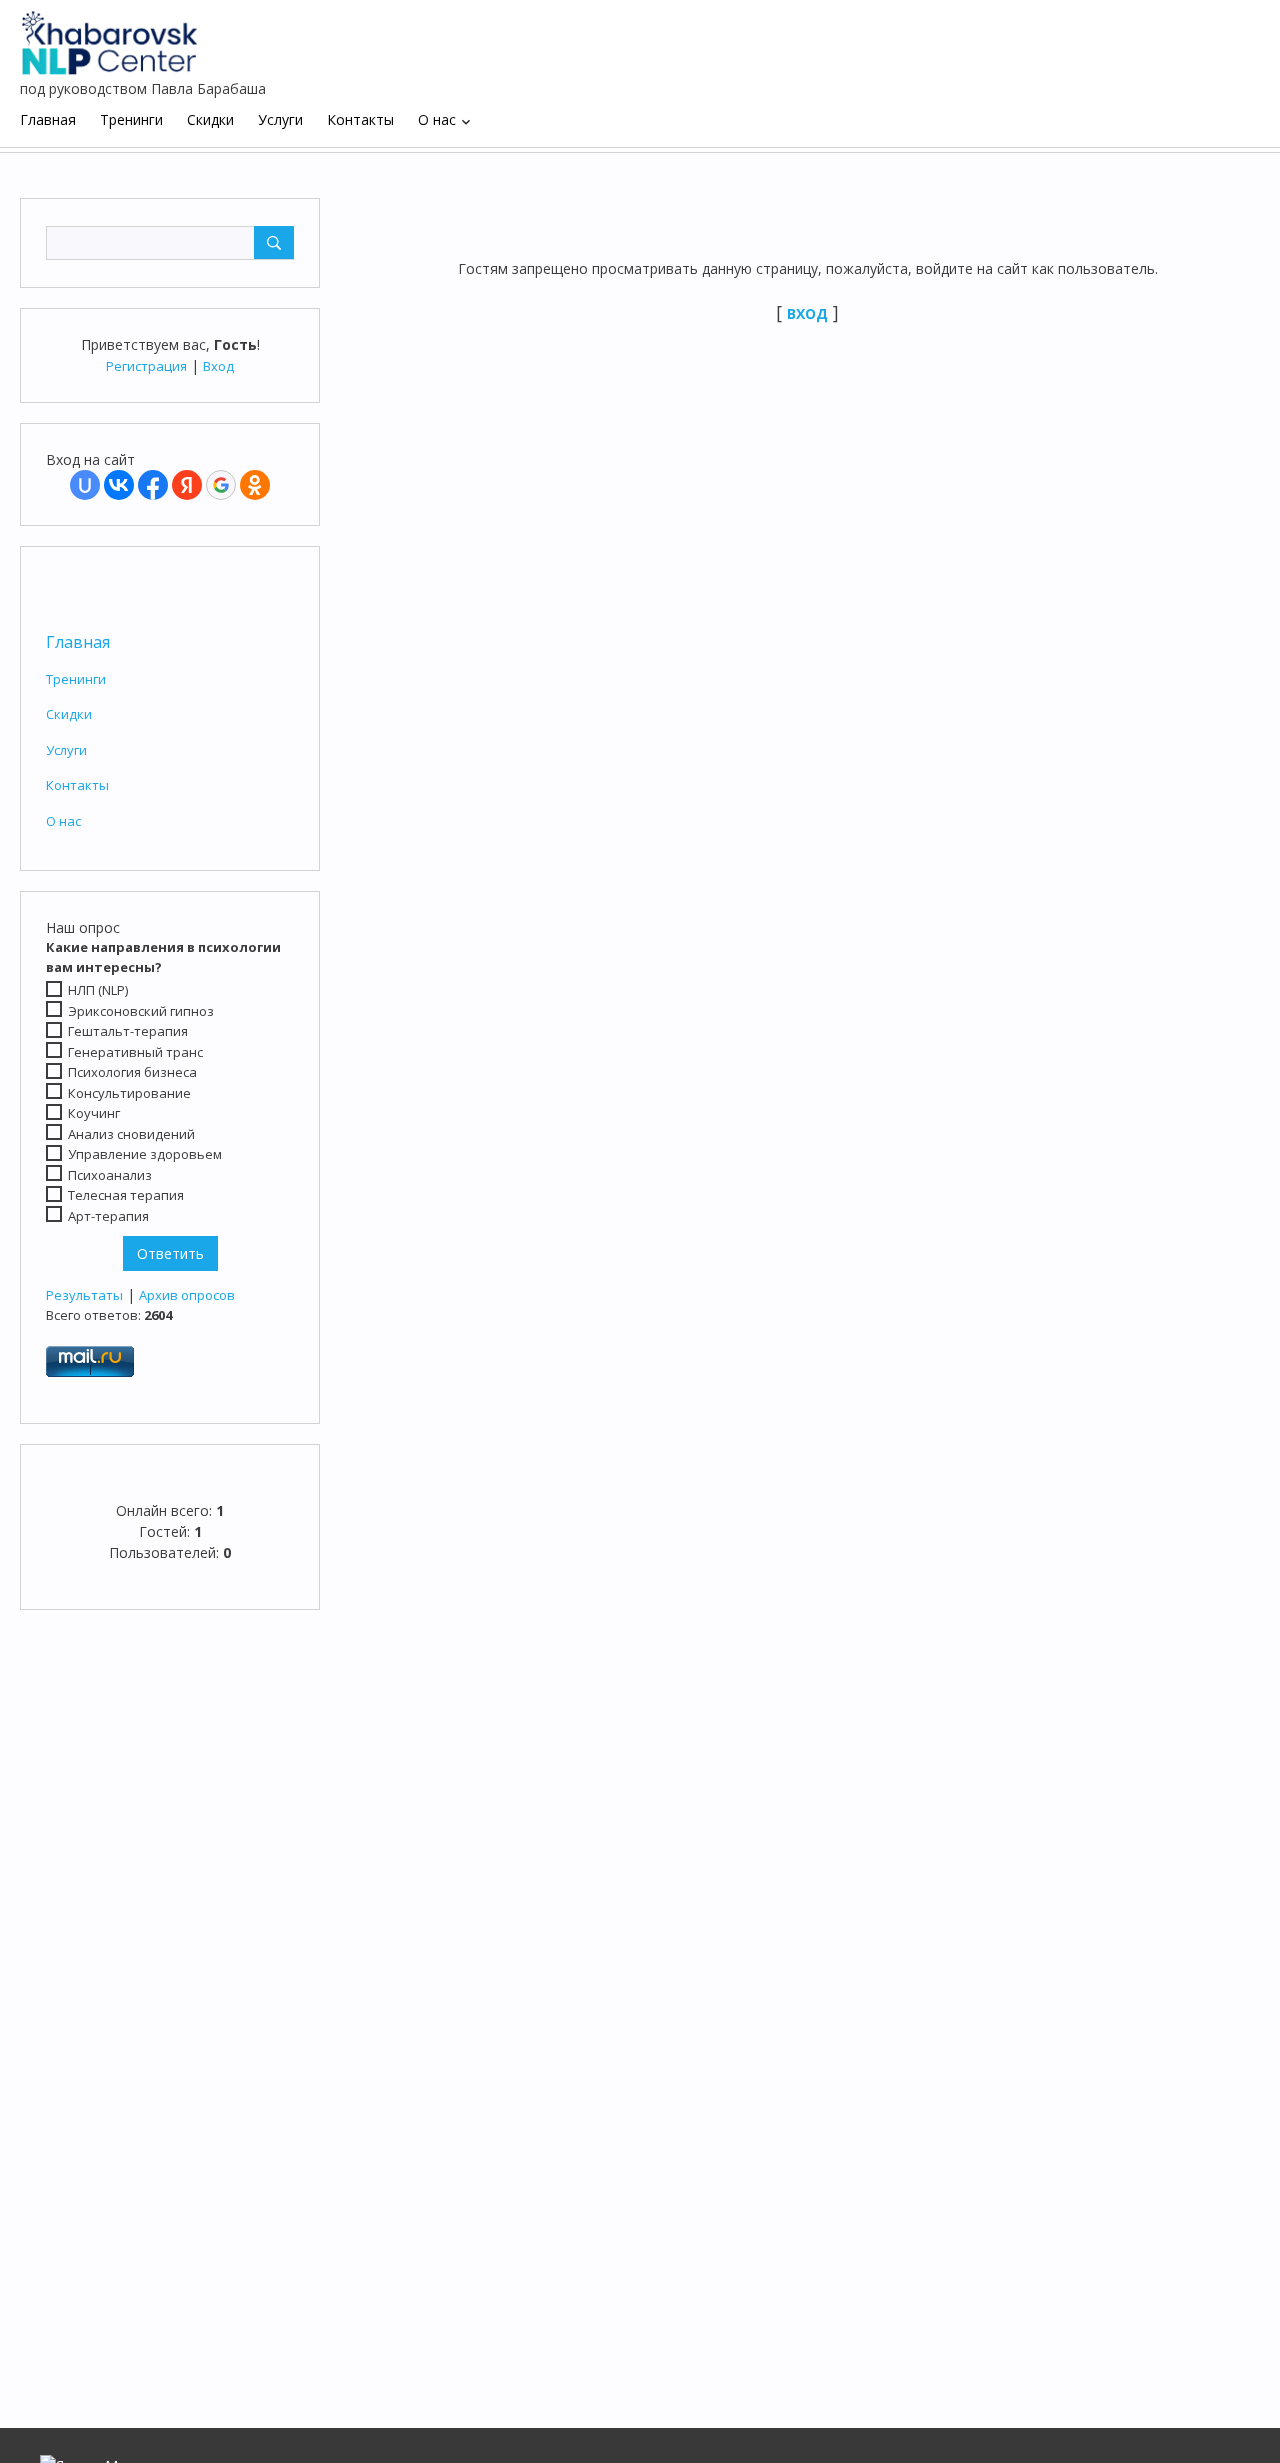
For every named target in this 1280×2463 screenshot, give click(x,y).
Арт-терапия (108, 1216)
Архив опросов (187, 1295)
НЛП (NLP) (98, 990)
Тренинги (76, 679)
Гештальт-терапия (128, 1031)
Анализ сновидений (131, 1134)
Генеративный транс (135, 1052)
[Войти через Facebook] (153, 485)
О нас (63, 821)
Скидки (69, 714)
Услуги (66, 750)
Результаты (84, 1295)
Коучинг (94, 1113)
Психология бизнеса (132, 1072)
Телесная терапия (126, 1195)
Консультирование (129, 1093)
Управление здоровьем (145, 1154)
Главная (78, 642)
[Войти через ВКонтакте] (119, 485)
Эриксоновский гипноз (141, 1011)
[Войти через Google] (221, 485)
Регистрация (146, 366)
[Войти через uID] (85, 485)
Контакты (77, 785)
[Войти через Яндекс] (187, 485)
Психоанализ (110, 1175)
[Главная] (110, 35)
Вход (218, 366)
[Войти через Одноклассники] (255, 485)
